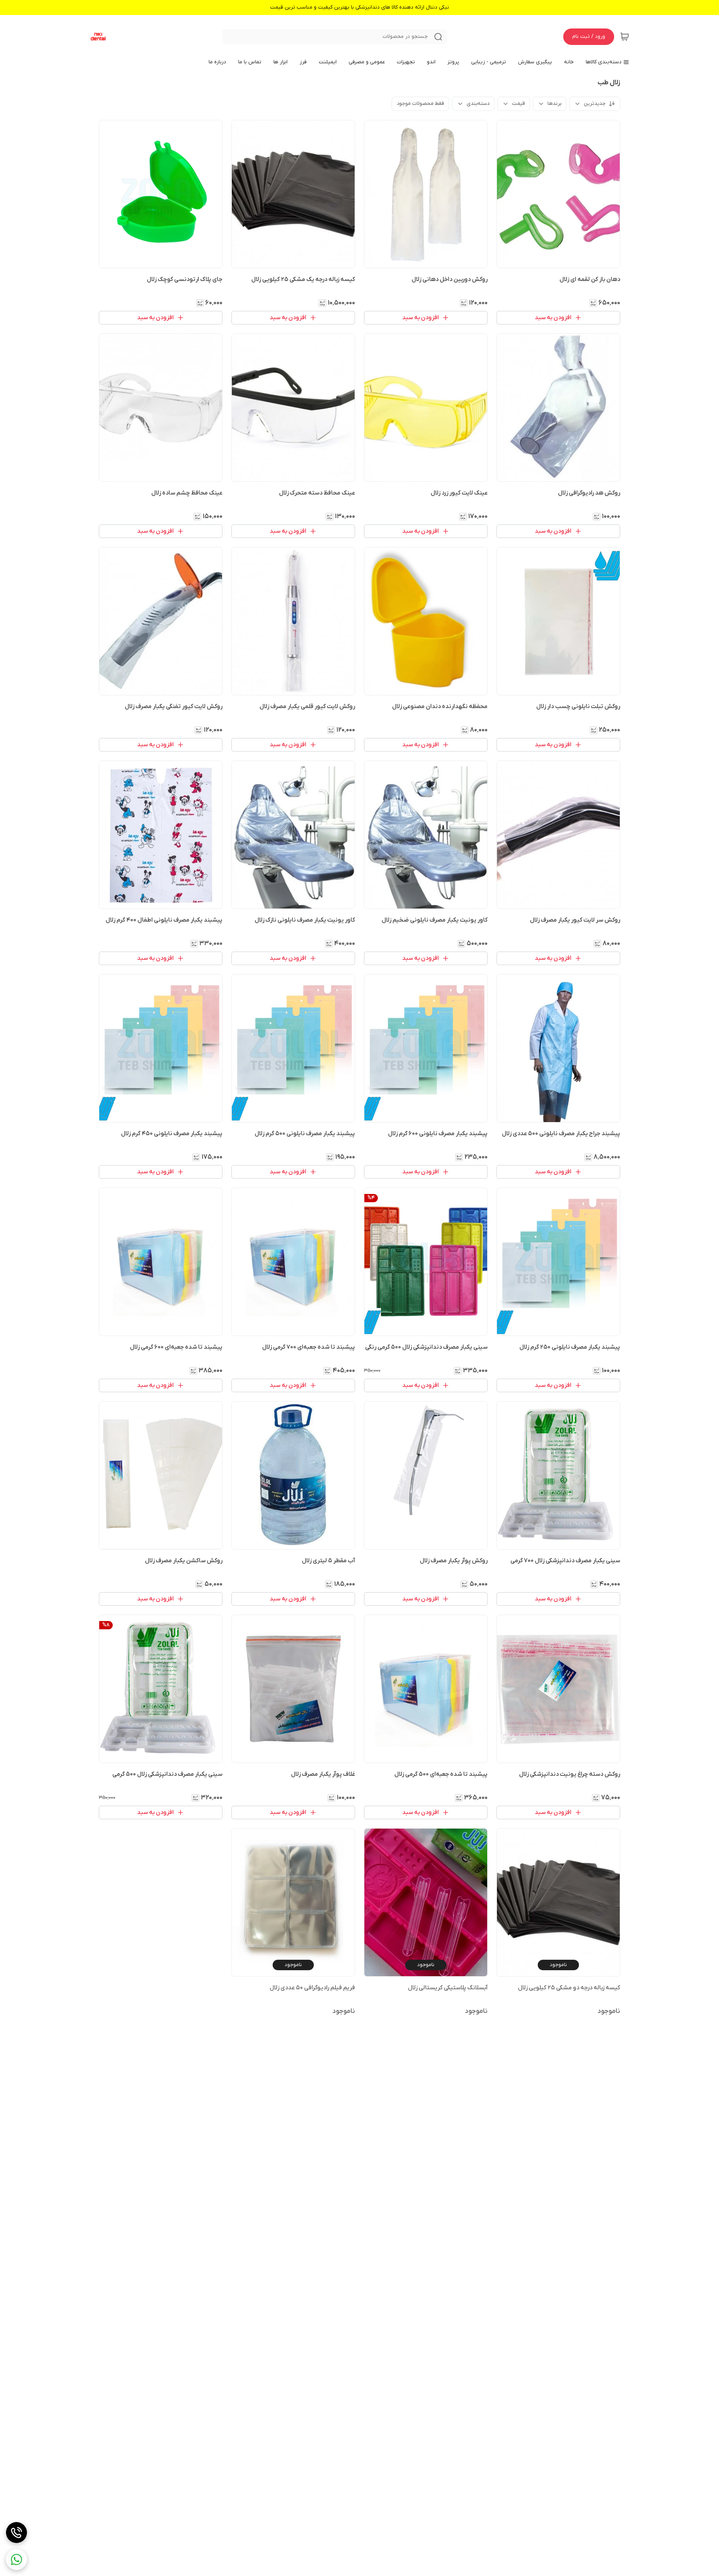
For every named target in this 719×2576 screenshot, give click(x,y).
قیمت (518, 104)
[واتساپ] (16, 2560)
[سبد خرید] (625, 37)
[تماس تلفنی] (16, 2533)
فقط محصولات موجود (420, 104)
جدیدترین (595, 104)
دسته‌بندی (478, 104)
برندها (554, 104)
